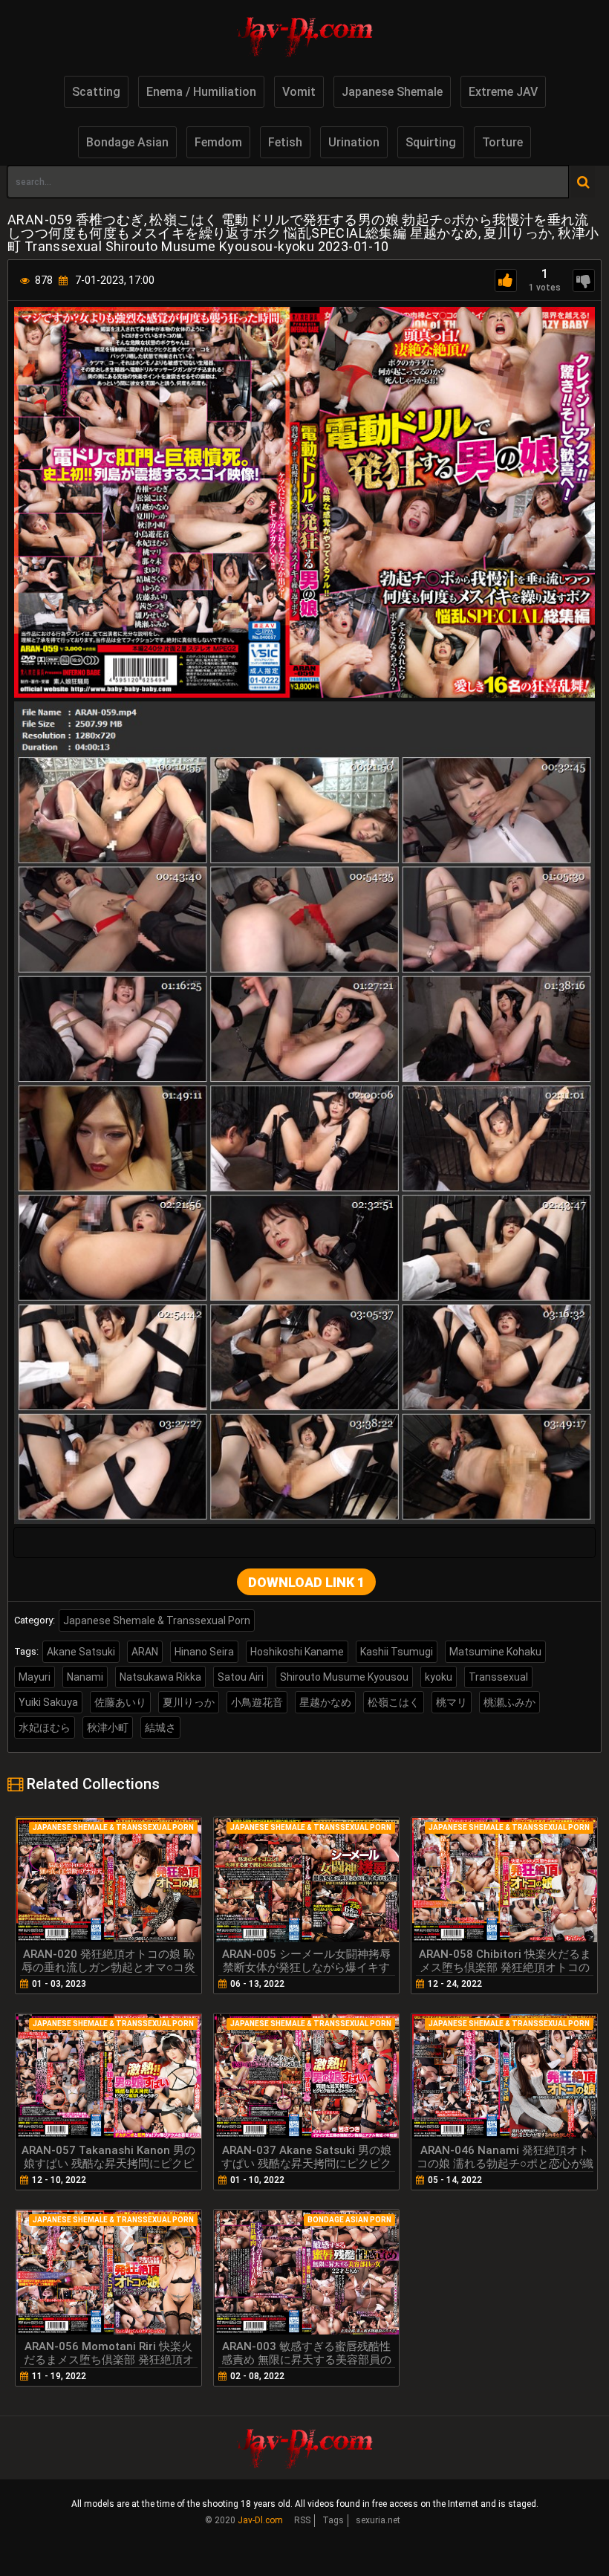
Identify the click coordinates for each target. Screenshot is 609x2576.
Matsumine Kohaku (495, 1652)
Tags (333, 2520)
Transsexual (498, 1677)
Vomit (299, 92)
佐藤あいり (120, 1702)
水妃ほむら (45, 1727)
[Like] (506, 280)
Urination (354, 142)
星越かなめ (325, 1702)
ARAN (145, 1652)
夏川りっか (189, 1702)
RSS (302, 2520)
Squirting (431, 142)
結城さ (160, 1727)
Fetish (285, 142)
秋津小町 (108, 1727)
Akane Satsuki (81, 1652)
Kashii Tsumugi (397, 1652)
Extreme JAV (503, 92)
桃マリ (452, 1702)
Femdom (218, 142)
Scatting (96, 92)
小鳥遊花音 (257, 1702)
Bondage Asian (127, 142)
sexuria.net (378, 2520)
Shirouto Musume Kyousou (344, 1677)
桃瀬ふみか (509, 1702)
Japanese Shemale (392, 92)
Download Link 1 (306, 1582)
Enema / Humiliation (201, 92)
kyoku (439, 1677)
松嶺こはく (394, 1702)
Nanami (85, 1677)
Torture (502, 142)
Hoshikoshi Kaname (297, 1652)
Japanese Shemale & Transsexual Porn (157, 1620)
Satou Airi (241, 1677)
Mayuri (35, 1677)
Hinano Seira (204, 1652)
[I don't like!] (584, 280)
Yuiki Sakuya (48, 1702)
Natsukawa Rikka (160, 1677)
